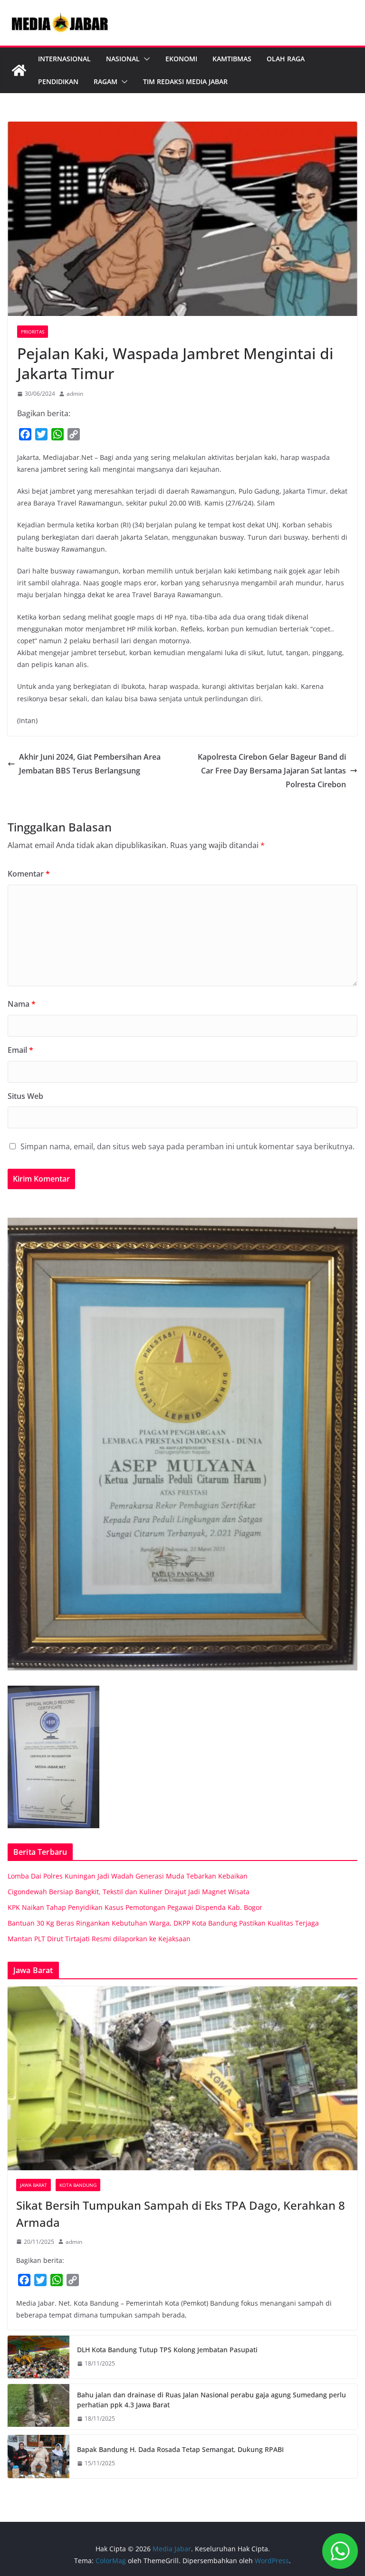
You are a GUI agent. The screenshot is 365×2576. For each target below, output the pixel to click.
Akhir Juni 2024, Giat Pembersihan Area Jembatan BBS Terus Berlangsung (90, 764)
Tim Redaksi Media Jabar (185, 81)
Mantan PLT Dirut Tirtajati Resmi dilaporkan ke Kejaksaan (99, 1939)
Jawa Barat (34, 2185)
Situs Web (25, 1096)
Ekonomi (181, 59)
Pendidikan (58, 81)
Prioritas (33, 332)
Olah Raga (286, 59)
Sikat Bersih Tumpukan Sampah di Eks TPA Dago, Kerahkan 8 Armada (181, 2214)
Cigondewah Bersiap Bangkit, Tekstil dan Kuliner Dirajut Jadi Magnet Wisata (129, 1892)
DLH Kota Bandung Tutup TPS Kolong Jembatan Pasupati (167, 2350)
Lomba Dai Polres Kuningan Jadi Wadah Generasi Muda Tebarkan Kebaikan (128, 1876)
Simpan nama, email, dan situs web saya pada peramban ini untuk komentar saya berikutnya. (187, 1146)
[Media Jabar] (19, 70)
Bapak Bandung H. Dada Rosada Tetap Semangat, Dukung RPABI (180, 2449)
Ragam (106, 81)
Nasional (123, 59)
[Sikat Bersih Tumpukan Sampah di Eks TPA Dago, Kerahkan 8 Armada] (182, 2078)
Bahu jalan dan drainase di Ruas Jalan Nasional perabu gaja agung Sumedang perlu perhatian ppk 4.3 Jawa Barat (211, 2400)
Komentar (29, 874)
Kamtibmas (232, 59)
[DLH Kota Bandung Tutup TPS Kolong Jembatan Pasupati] (38, 2357)
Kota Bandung (78, 2185)
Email (20, 1050)
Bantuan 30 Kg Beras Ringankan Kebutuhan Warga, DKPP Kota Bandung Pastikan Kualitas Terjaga (163, 1923)
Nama (22, 1004)
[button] (145, 59)
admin (75, 394)
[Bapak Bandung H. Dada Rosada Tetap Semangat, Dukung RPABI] (38, 2456)
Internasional (64, 59)
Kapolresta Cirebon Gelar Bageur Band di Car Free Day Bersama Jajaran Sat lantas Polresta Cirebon (272, 771)
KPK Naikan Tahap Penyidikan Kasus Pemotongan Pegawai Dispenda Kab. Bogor (135, 1907)
